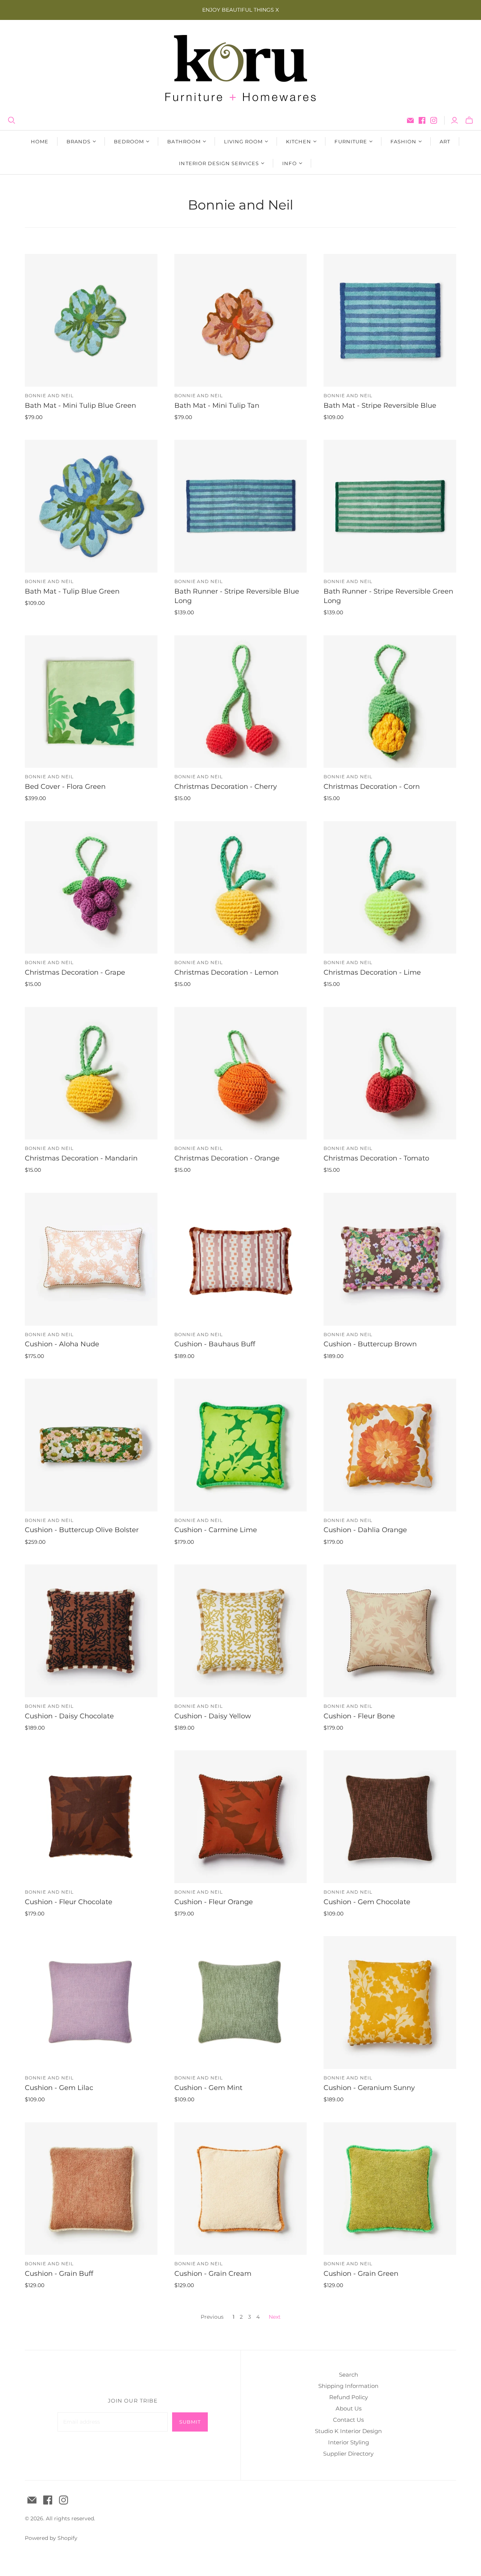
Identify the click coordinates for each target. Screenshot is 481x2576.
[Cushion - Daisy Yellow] (241, 1631)
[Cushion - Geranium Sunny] (390, 2003)
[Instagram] (434, 120)
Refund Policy (349, 2397)
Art (445, 141)
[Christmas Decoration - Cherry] (241, 702)
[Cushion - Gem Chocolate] (390, 1817)
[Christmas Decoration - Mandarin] (91, 1073)
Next (275, 2317)
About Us (349, 2408)
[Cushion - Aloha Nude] (91, 1259)
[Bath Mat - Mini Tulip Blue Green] (91, 320)
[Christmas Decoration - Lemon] (241, 888)
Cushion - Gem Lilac (59, 2088)
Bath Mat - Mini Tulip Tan (217, 406)
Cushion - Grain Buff (59, 2274)
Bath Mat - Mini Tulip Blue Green (80, 406)
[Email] (410, 120)
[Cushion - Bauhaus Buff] (241, 1259)
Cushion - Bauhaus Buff (215, 1344)
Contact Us (348, 2420)
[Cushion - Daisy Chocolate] (91, 1631)
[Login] (455, 120)
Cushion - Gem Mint (208, 2088)
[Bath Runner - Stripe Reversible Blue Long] (241, 506)
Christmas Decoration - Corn (372, 787)
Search (349, 2375)
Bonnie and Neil (49, 396)
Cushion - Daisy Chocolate (69, 1716)
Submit (190, 2422)
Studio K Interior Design (348, 2431)
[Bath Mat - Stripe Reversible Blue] (390, 320)
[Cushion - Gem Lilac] (91, 2003)
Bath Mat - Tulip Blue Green (72, 591)
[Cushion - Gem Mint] (241, 2003)
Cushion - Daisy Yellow (213, 1716)
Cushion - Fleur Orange (214, 1902)
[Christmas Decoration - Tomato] (390, 1073)
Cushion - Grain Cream (213, 2274)
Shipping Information (348, 2386)
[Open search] (12, 120)
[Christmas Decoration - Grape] (91, 888)
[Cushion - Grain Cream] (241, 2189)
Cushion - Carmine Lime (216, 1530)
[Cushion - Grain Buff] (91, 2189)
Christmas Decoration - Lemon (226, 972)
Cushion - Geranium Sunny (369, 2088)
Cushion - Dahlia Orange (365, 1530)
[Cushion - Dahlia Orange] (390, 1445)
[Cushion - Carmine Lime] (241, 1445)
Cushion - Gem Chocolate (367, 1902)
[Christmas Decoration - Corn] (390, 702)
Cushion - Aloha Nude (62, 1344)
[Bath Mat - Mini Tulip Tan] (241, 320)
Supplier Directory (348, 2454)
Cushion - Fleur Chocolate (69, 1902)
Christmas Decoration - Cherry (226, 787)
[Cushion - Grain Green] (390, 2189)
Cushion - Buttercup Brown (370, 1344)
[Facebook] (422, 120)
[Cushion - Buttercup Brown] (390, 1259)
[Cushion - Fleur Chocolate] (91, 1817)
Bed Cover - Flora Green (65, 787)
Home (40, 141)
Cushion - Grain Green (361, 2274)
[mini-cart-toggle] (469, 120)
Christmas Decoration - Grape (75, 972)
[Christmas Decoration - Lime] (390, 888)
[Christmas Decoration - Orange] (241, 1073)
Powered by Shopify (51, 2538)
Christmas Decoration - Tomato (376, 1158)
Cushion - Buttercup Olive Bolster (82, 1530)
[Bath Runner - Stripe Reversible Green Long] (390, 506)
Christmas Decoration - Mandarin (81, 1158)
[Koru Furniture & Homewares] (240, 68)
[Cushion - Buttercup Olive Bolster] (91, 1445)
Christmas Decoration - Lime (372, 972)
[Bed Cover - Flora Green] (91, 702)
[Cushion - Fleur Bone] (390, 1631)
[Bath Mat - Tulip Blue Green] (91, 506)
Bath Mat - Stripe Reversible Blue (380, 406)
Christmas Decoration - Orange (227, 1158)
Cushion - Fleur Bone (359, 1716)
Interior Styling (349, 2442)
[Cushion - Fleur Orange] (241, 1817)
